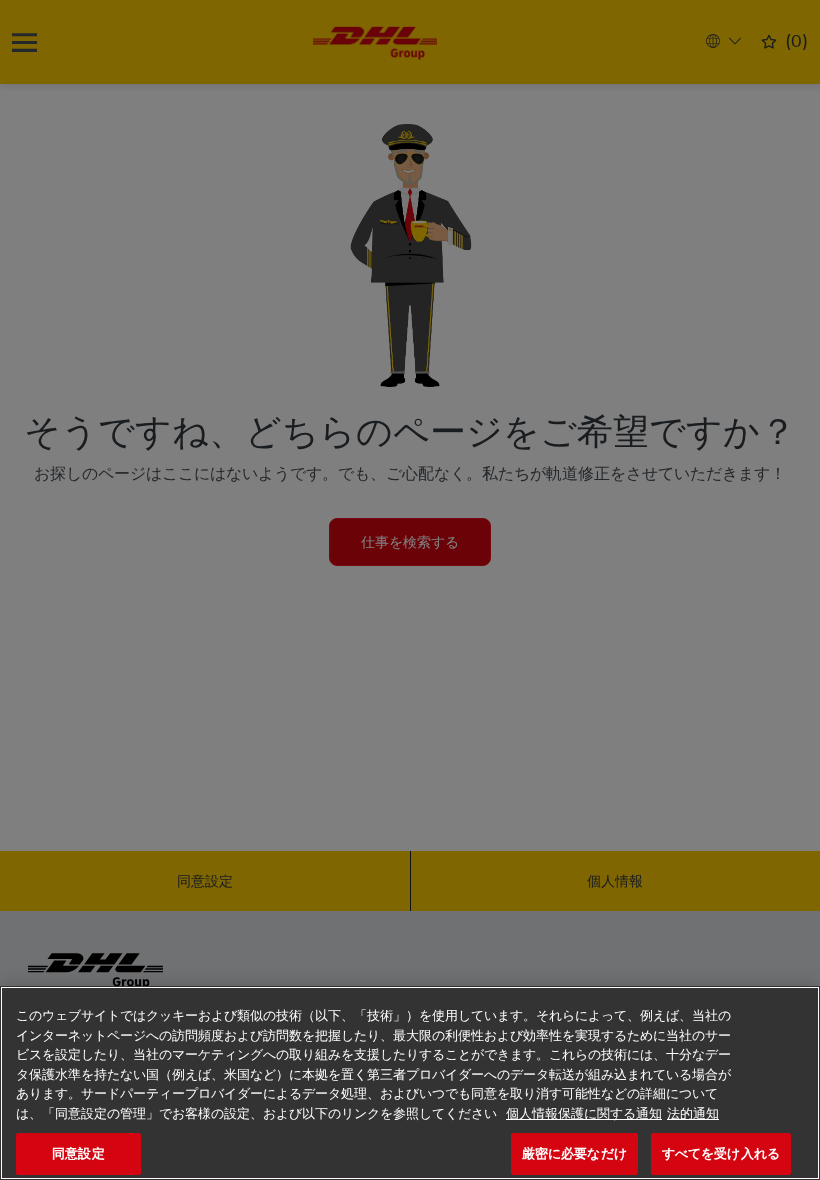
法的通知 (693, 1113)
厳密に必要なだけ (574, 1153)
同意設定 (78, 1153)
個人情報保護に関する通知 (584, 1113)
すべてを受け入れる (721, 1153)
